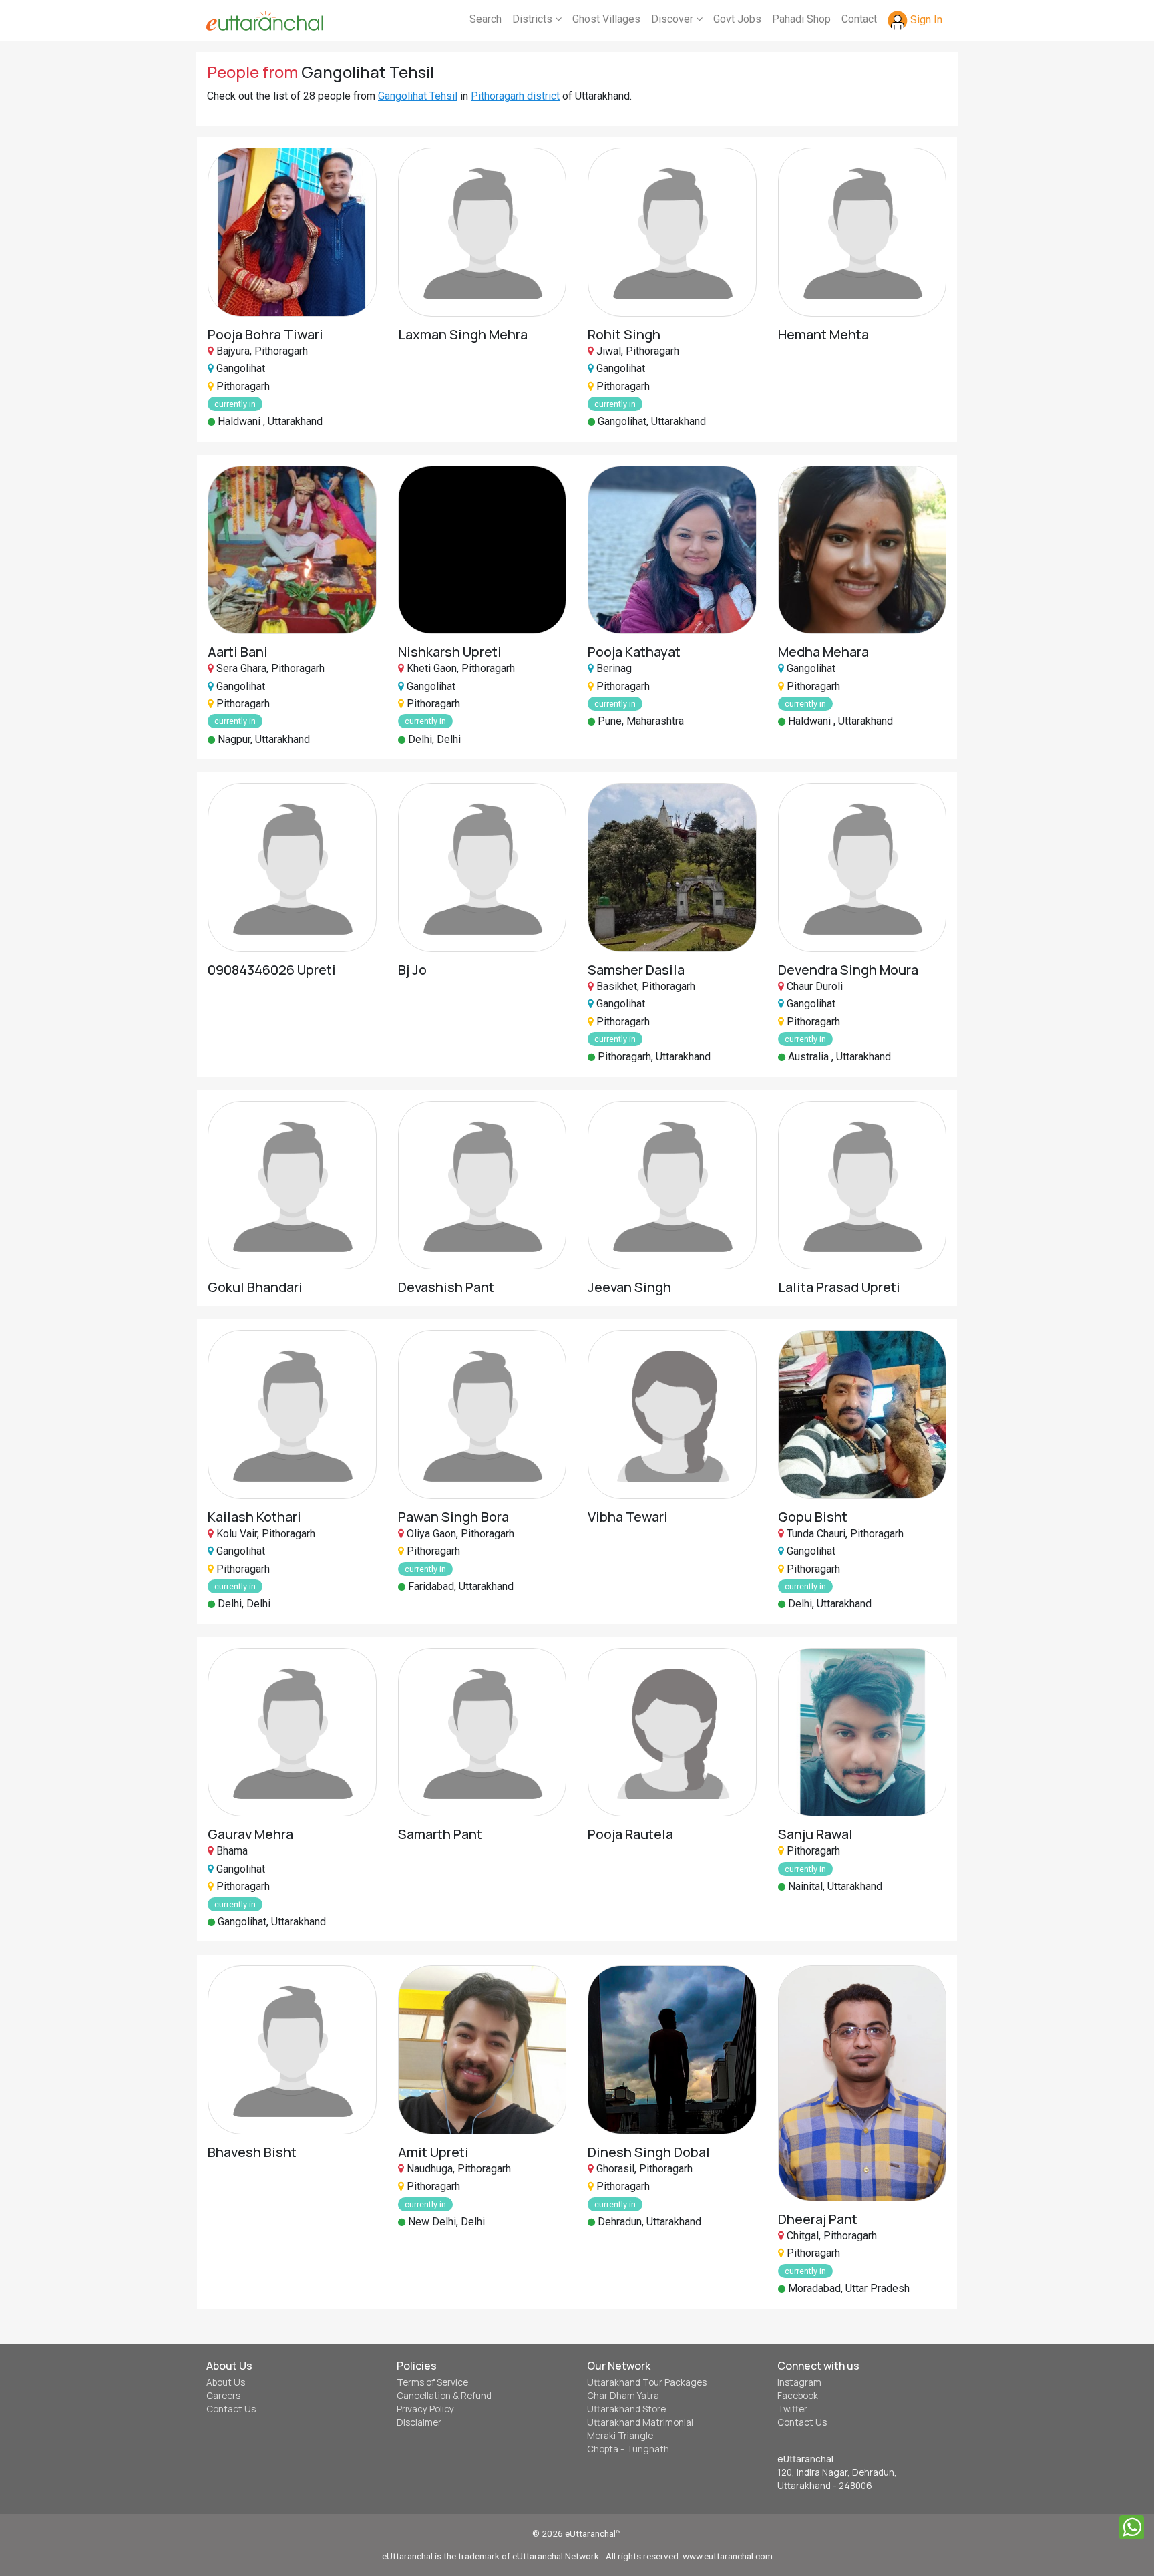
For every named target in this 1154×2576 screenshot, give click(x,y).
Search (486, 19)
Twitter (792, 2409)
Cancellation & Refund (444, 2396)
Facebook (798, 2396)
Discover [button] (674, 19)
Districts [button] (534, 19)
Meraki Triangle (620, 2436)
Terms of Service (432, 2382)
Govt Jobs (737, 19)
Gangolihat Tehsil (418, 96)
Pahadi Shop (801, 19)
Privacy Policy (425, 2409)
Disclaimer (419, 2422)
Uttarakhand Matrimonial (640, 2422)
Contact (859, 19)
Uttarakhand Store (626, 2409)
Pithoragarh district (515, 96)
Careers (223, 2396)
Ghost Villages (606, 19)
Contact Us (231, 2409)
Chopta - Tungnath (628, 2449)
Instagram (799, 2382)
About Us (226, 2382)
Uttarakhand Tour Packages (647, 2382)
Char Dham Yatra (623, 2396)
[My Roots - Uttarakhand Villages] (265, 21)
